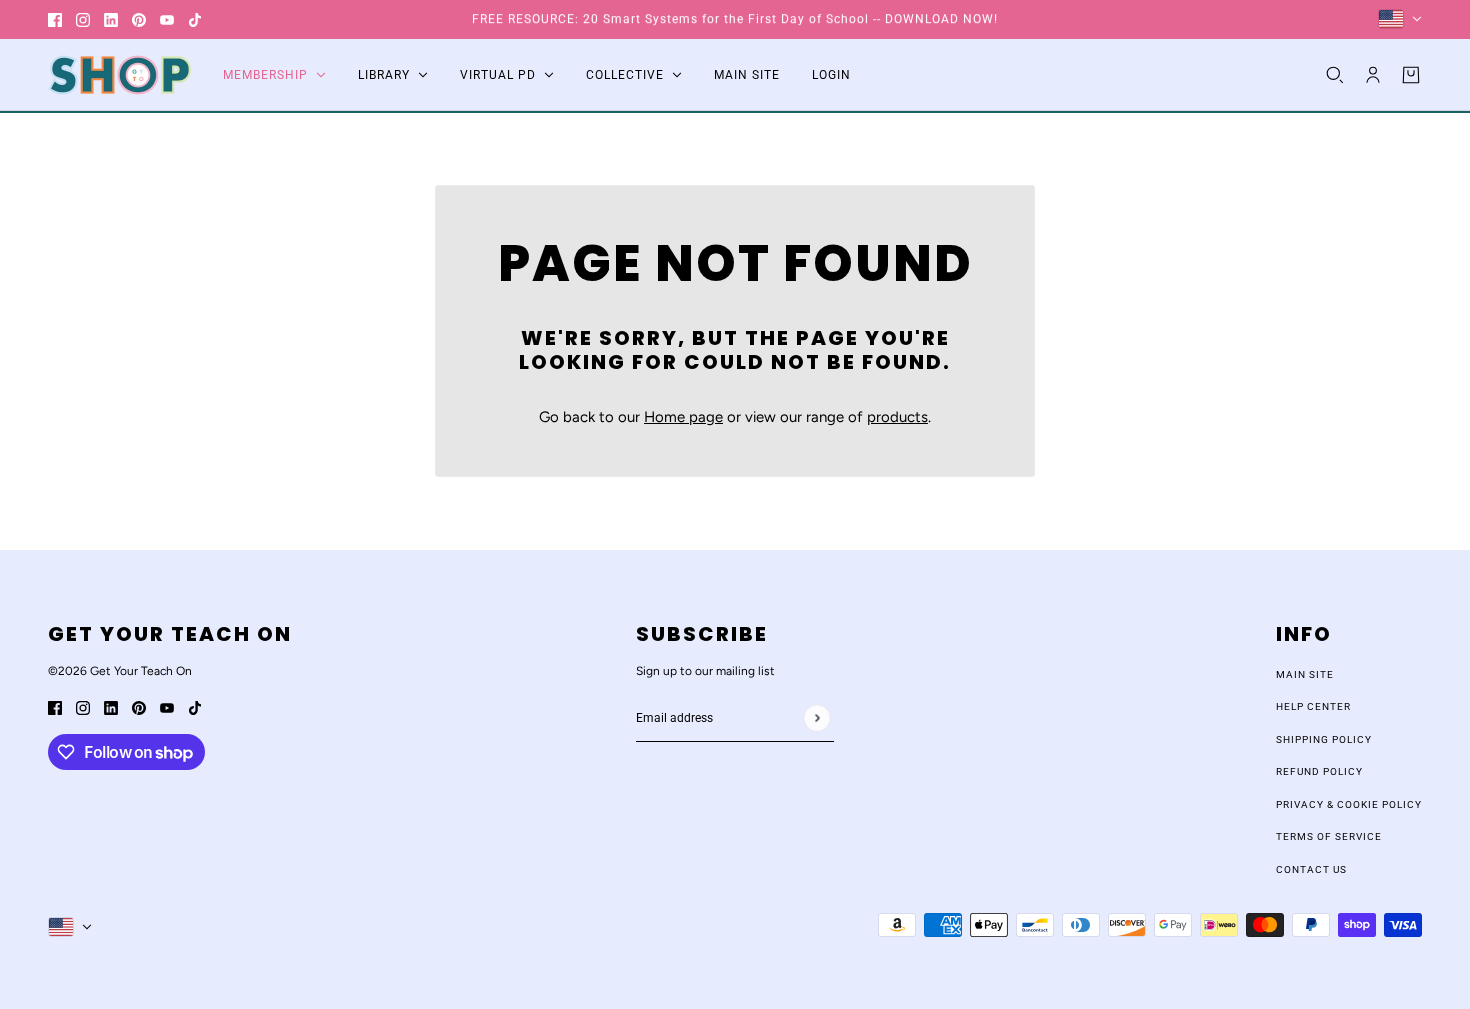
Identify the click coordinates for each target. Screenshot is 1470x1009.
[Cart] (1411, 75)
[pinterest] (139, 19)
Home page (683, 417)
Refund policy (1319, 771)
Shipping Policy (1324, 739)
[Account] (1373, 75)
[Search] (1335, 75)
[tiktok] (195, 19)
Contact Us (1311, 869)
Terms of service (1329, 836)
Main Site (1305, 674)
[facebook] (55, 19)
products (897, 417)
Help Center (1313, 706)
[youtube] (167, 19)
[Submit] (816, 717)
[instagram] (83, 19)
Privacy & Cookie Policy (1349, 804)
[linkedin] (111, 19)
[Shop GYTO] (119, 75)
